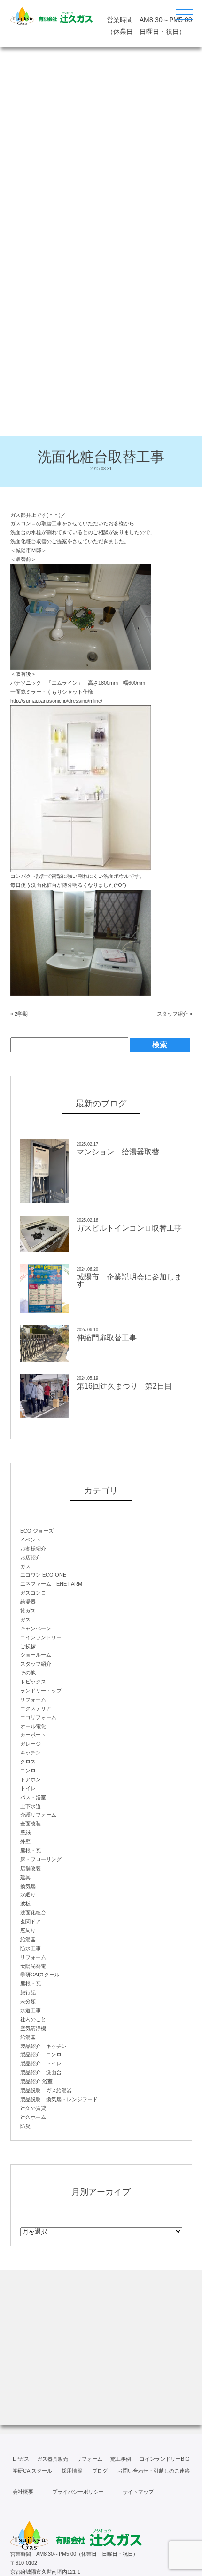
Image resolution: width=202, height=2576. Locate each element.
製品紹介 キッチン (43, 2046)
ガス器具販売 (53, 2459)
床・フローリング (41, 1859)
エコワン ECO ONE (43, 1575)
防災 (25, 2126)
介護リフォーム (38, 1815)
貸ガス (28, 1611)
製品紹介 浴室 (36, 2081)
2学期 (21, 1014)
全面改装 (31, 1824)
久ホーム (33, 2117)
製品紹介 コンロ (41, 2054)
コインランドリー (41, 1637)
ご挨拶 (28, 1646)
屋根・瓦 (31, 1850)
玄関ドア (31, 1921)
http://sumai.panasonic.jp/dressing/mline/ (56, 701)
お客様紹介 (33, 1549)
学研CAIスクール (40, 1975)
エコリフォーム (38, 1717)
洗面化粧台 (33, 1912)
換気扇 (28, 1886)
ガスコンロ (33, 1593)
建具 (25, 1877)
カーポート (33, 1735)
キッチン (31, 1753)
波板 (25, 1904)
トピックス (33, 1682)
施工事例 (121, 2459)
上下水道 (31, 1806)
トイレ (28, 1788)
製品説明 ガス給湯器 (46, 2090)
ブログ (100, 2471)
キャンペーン (36, 1628)
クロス (28, 1762)
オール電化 (33, 1726)
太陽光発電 (33, 1966)
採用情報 (72, 2471)
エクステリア (36, 1708)
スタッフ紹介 (172, 1014)
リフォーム (33, 1699)
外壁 (25, 1841)
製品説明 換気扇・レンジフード (59, 2099)
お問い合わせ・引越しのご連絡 (154, 2471)
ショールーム (36, 1655)
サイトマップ (138, 2492)
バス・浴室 (33, 1797)
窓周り (28, 1930)
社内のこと (33, 2019)
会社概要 (23, 2492)
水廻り (28, 1895)
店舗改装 (31, 1868)
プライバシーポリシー (78, 2492)
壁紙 (25, 1833)
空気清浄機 (33, 2028)
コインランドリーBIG (165, 2459)
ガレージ (31, 1744)
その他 (28, 1673)
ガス (25, 1566)
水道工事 (31, 2010)
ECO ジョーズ (37, 1531)
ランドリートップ (41, 1691)
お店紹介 (31, 1557)
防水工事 (31, 1948)
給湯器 (28, 1602)
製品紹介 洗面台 (41, 2072)
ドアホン (31, 1779)
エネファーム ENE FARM (51, 1584)
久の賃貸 (33, 2108)
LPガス (21, 2459)
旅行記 (28, 1992)
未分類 (28, 2001)
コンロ (28, 1770)
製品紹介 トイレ (41, 2063)
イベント (31, 1540)
